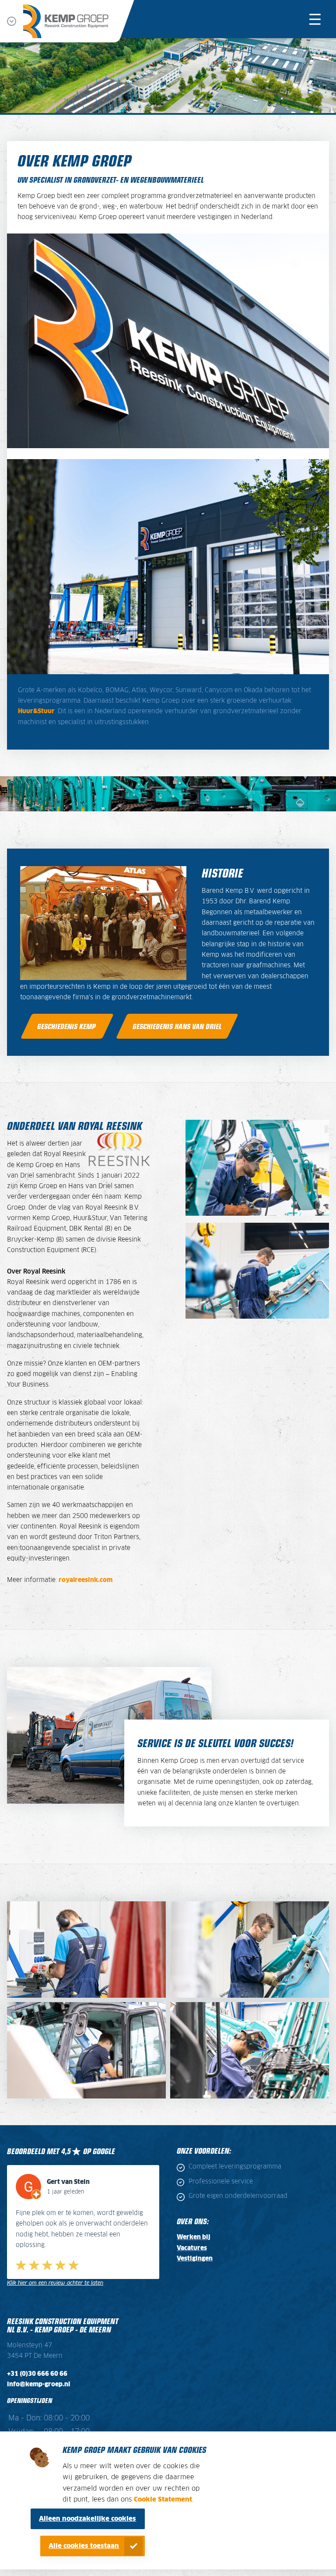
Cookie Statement (163, 2500)
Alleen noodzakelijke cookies (87, 2519)
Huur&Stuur (36, 711)
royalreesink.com (86, 1580)
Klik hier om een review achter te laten (55, 2272)
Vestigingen (195, 2259)
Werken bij (194, 2237)
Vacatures (192, 2248)
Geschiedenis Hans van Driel (177, 1026)
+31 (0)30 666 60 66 (37, 2363)
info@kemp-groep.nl (38, 2374)
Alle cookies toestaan (84, 2546)
